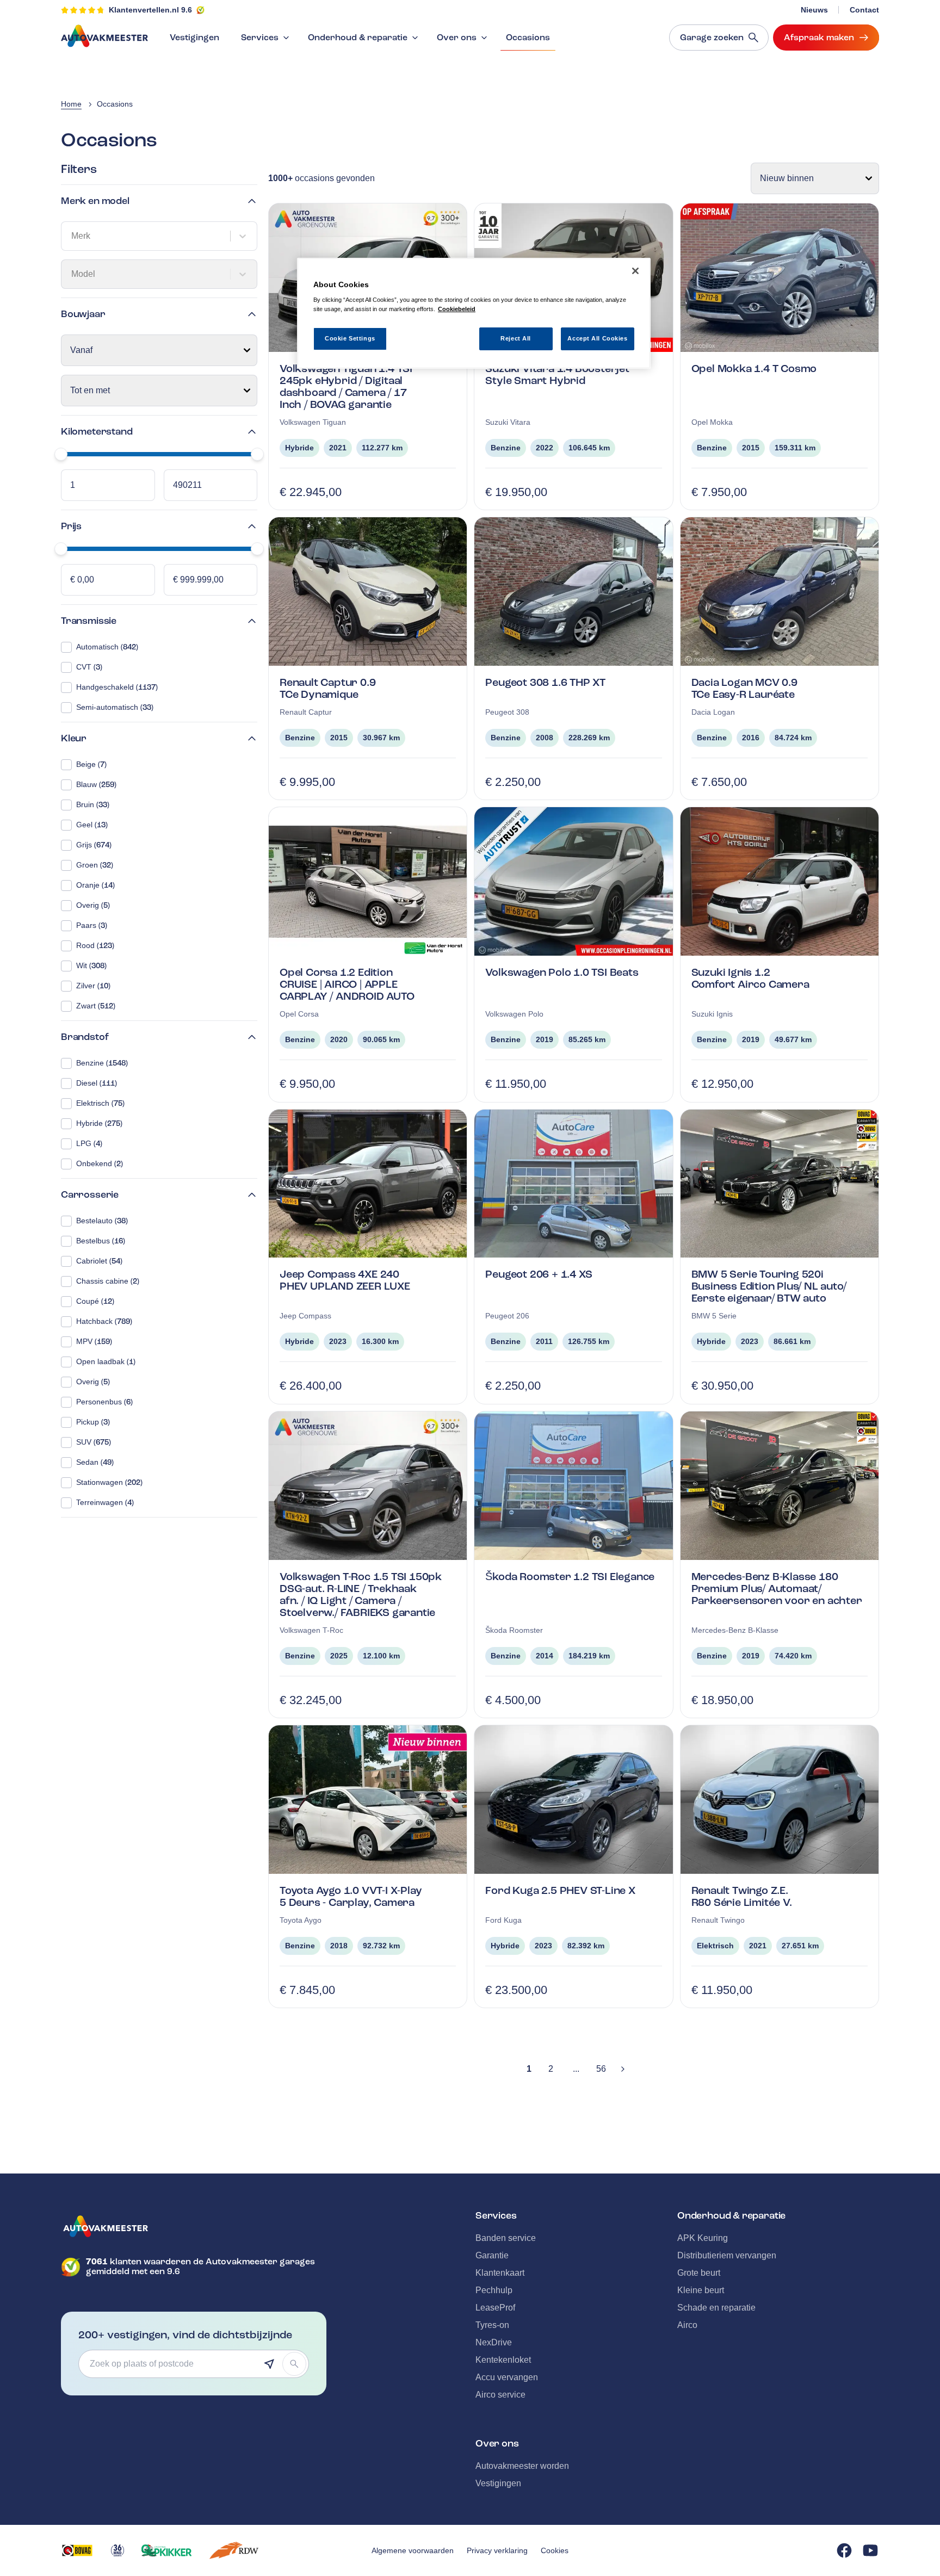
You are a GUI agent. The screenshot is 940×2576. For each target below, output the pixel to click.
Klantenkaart (500, 2273)
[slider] (61, 454)
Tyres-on (492, 2325)
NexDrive (494, 2342)
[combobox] (72, 236)
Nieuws (814, 10)
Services (260, 38)
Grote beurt (699, 2273)
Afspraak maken (819, 38)
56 (601, 2069)
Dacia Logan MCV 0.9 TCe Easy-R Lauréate (744, 688)
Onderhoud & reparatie (358, 38)
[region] (474, 314)
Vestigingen (194, 38)
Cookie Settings (350, 338)
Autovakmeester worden (522, 2466)
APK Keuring (703, 2238)
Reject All (516, 338)
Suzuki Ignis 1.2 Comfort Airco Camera (750, 978)
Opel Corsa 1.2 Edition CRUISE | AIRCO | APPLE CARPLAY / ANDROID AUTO (347, 984)
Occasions (528, 38)
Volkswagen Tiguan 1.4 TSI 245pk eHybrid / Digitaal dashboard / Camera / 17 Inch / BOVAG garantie (346, 386)
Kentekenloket (503, 2360)
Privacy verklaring (497, 2550)
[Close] (635, 271)
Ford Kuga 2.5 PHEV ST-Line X (560, 1890)
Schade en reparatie (716, 2308)
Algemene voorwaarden (413, 2550)
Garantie (492, 2255)
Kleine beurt (701, 2290)
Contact (864, 10)
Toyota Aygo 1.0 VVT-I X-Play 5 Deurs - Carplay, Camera (351, 1896)
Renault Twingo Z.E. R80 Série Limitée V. (742, 1896)
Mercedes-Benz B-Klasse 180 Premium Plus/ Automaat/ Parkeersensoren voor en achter (777, 1589)
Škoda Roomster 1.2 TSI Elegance (570, 1577)
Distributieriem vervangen (727, 2255)
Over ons (457, 38)
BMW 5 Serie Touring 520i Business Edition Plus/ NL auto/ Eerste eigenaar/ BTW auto (769, 1286)
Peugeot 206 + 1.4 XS (539, 1274)
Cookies (555, 2550)
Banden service (506, 2238)
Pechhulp (494, 2290)
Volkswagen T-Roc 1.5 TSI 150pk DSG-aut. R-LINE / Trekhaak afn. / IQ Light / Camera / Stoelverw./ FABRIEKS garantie (361, 1594)
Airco (687, 2325)
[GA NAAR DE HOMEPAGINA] (194, 2226)
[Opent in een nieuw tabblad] (77, 2550)
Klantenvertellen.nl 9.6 (150, 10)
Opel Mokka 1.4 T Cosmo (754, 369)
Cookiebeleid (457, 309)
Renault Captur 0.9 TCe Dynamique (327, 688)
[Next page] (623, 2069)
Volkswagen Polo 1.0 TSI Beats (562, 972)
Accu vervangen (507, 2377)
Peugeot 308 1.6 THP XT (545, 682)
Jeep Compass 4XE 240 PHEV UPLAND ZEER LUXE (345, 1280)
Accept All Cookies (597, 338)
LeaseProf (495, 2308)
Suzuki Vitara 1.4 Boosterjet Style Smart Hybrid (557, 374)
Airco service (500, 2395)
